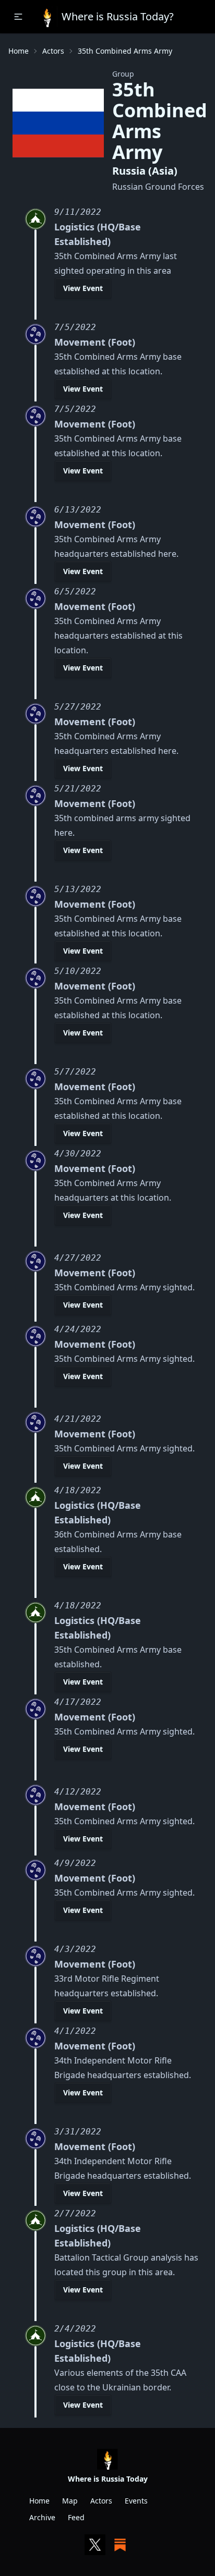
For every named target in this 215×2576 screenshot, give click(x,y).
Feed (76, 2517)
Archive (42, 2517)
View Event (83, 288)
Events (136, 2501)
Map (70, 2501)
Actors (53, 51)
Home (19, 51)
